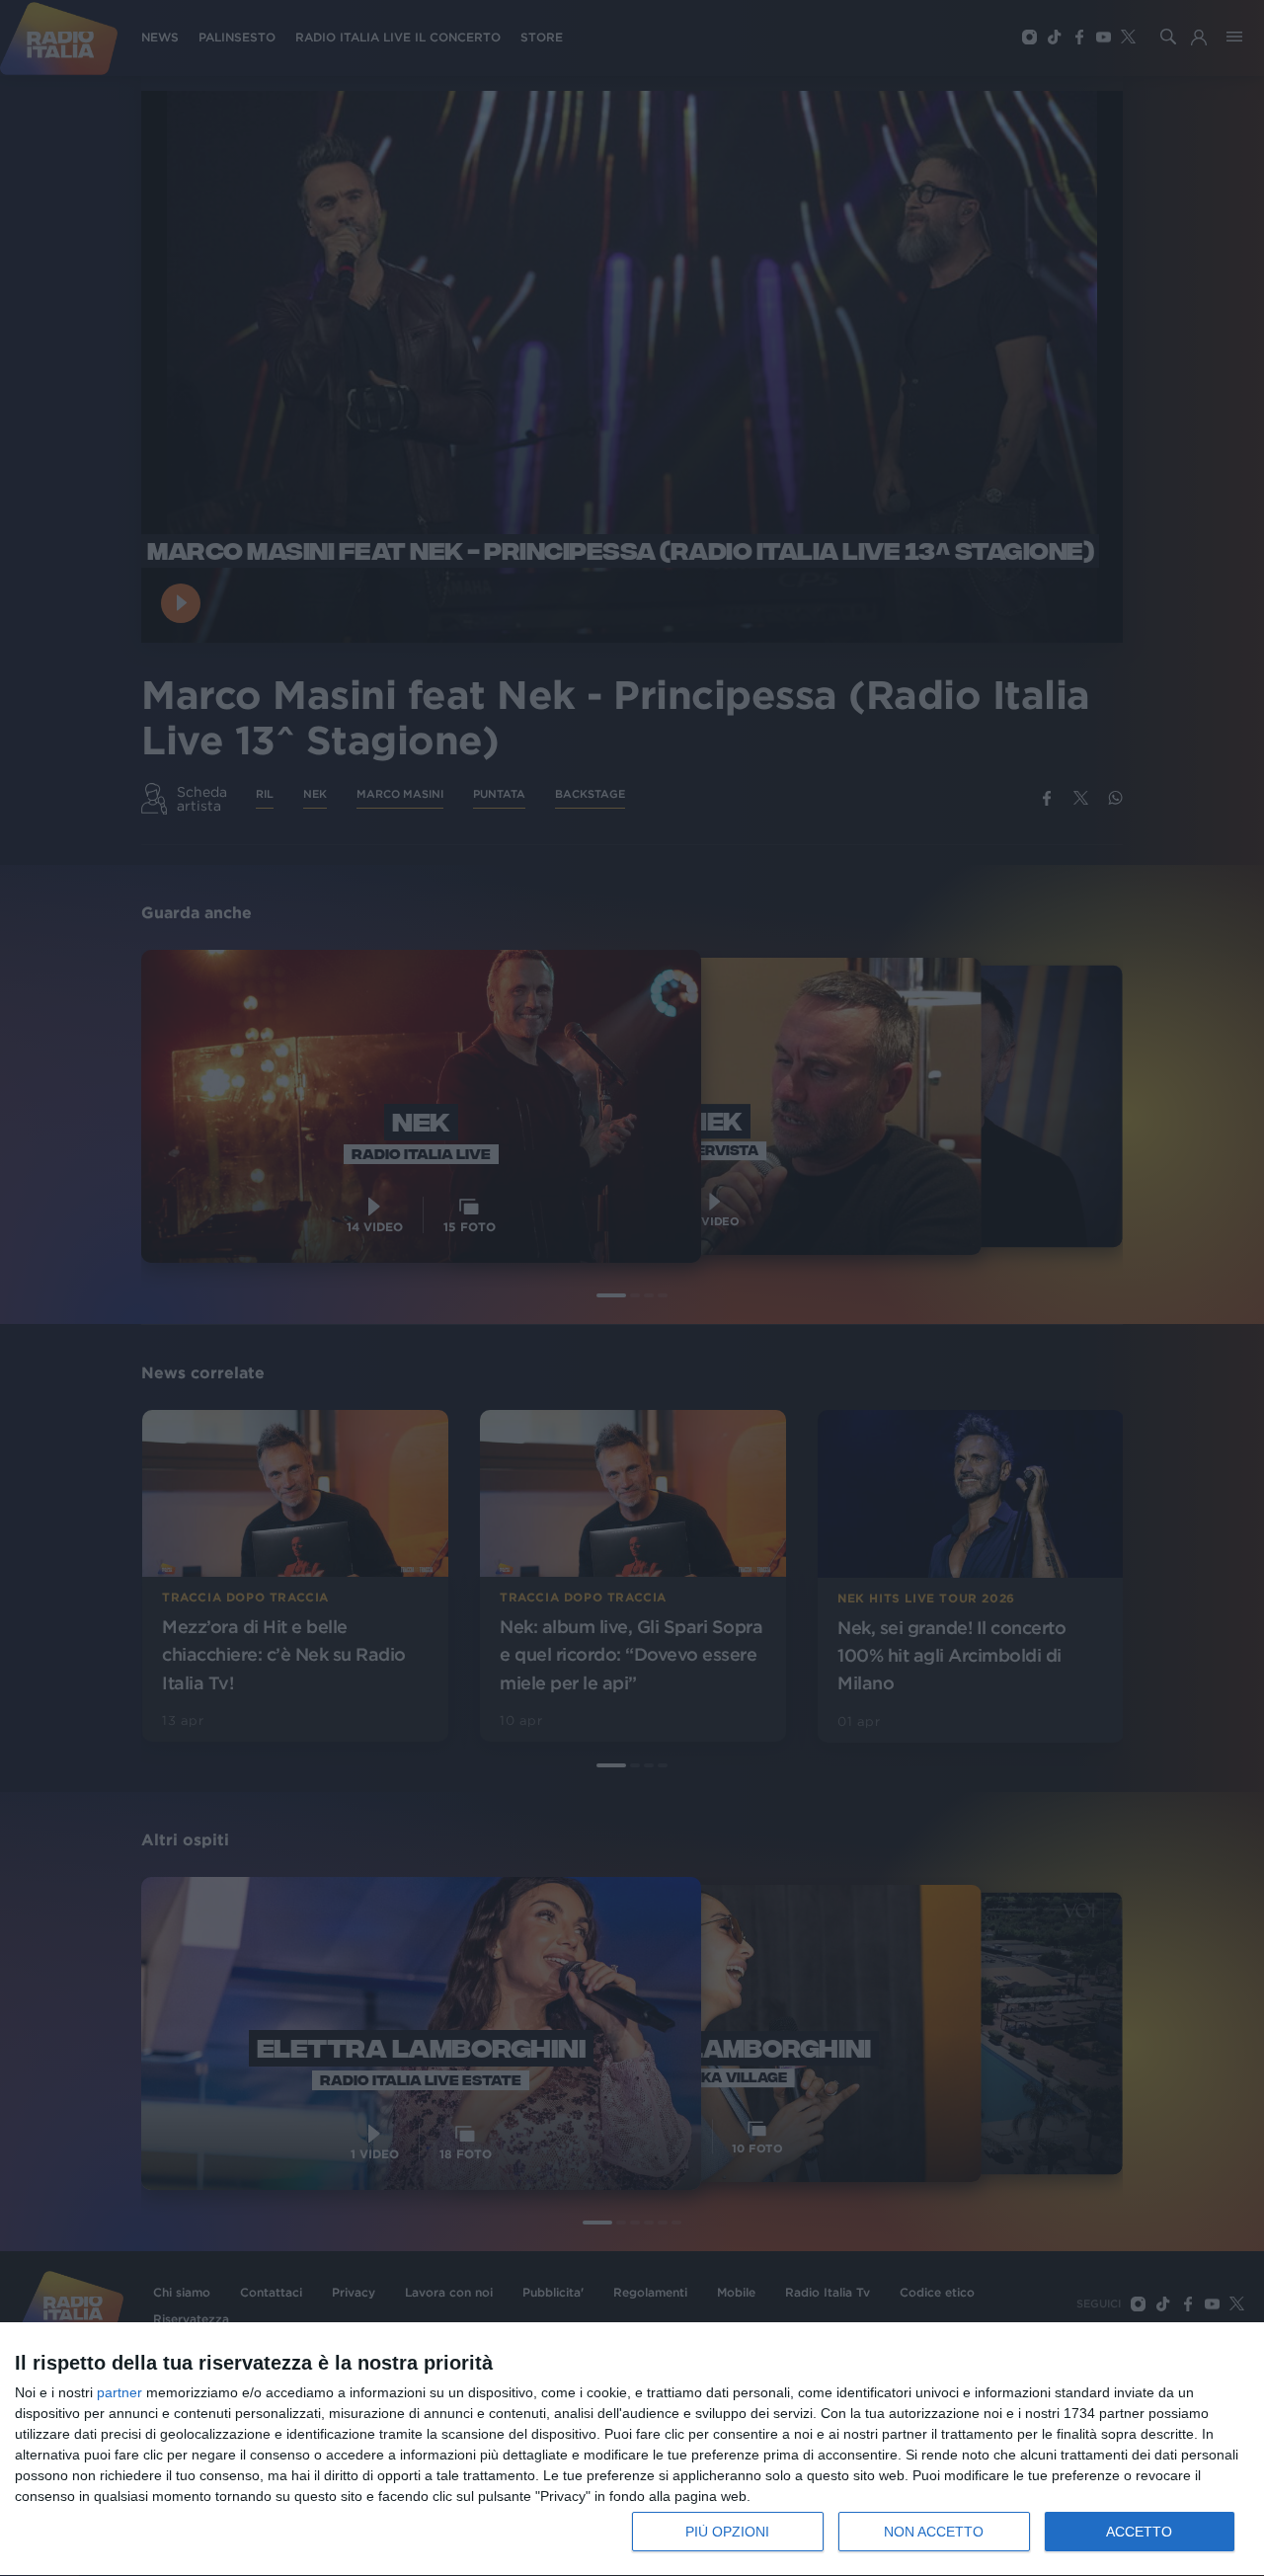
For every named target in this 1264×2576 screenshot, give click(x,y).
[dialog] (632, 2450)
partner (119, 2392)
